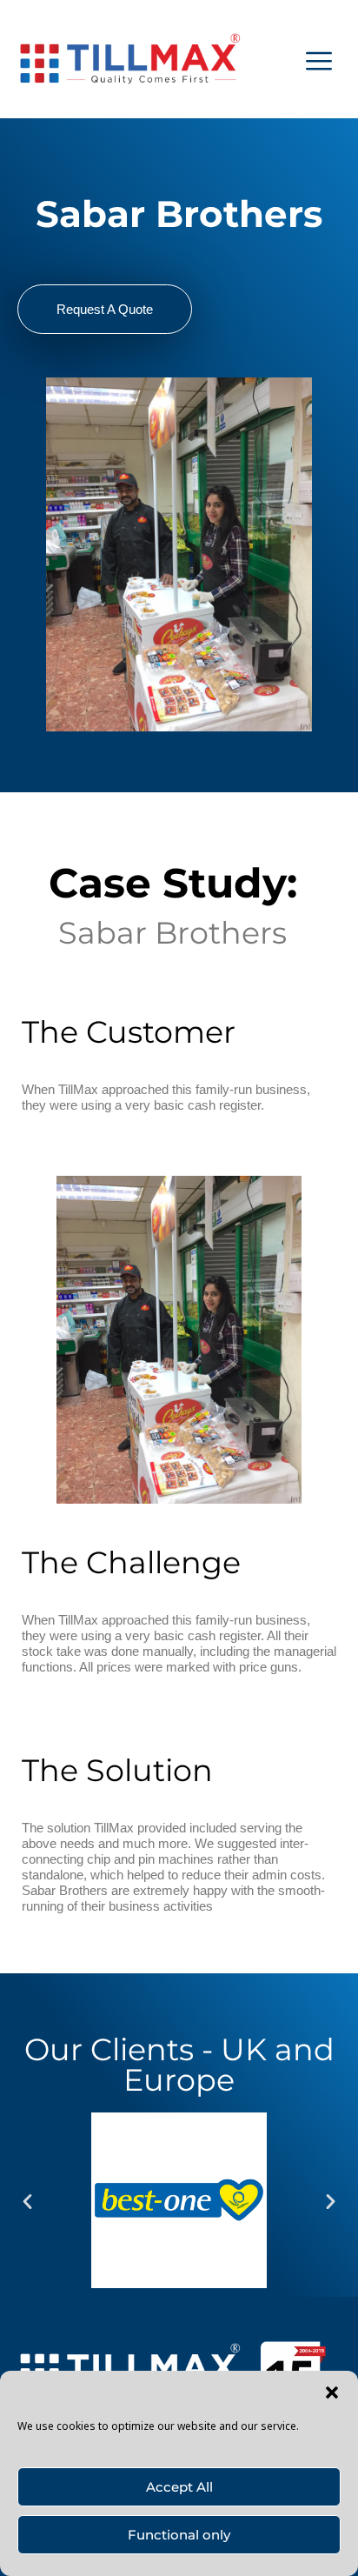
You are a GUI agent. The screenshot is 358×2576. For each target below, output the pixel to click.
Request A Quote (105, 309)
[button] (332, 2392)
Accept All (179, 2487)
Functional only (179, 2535)
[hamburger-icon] (319, 59)
